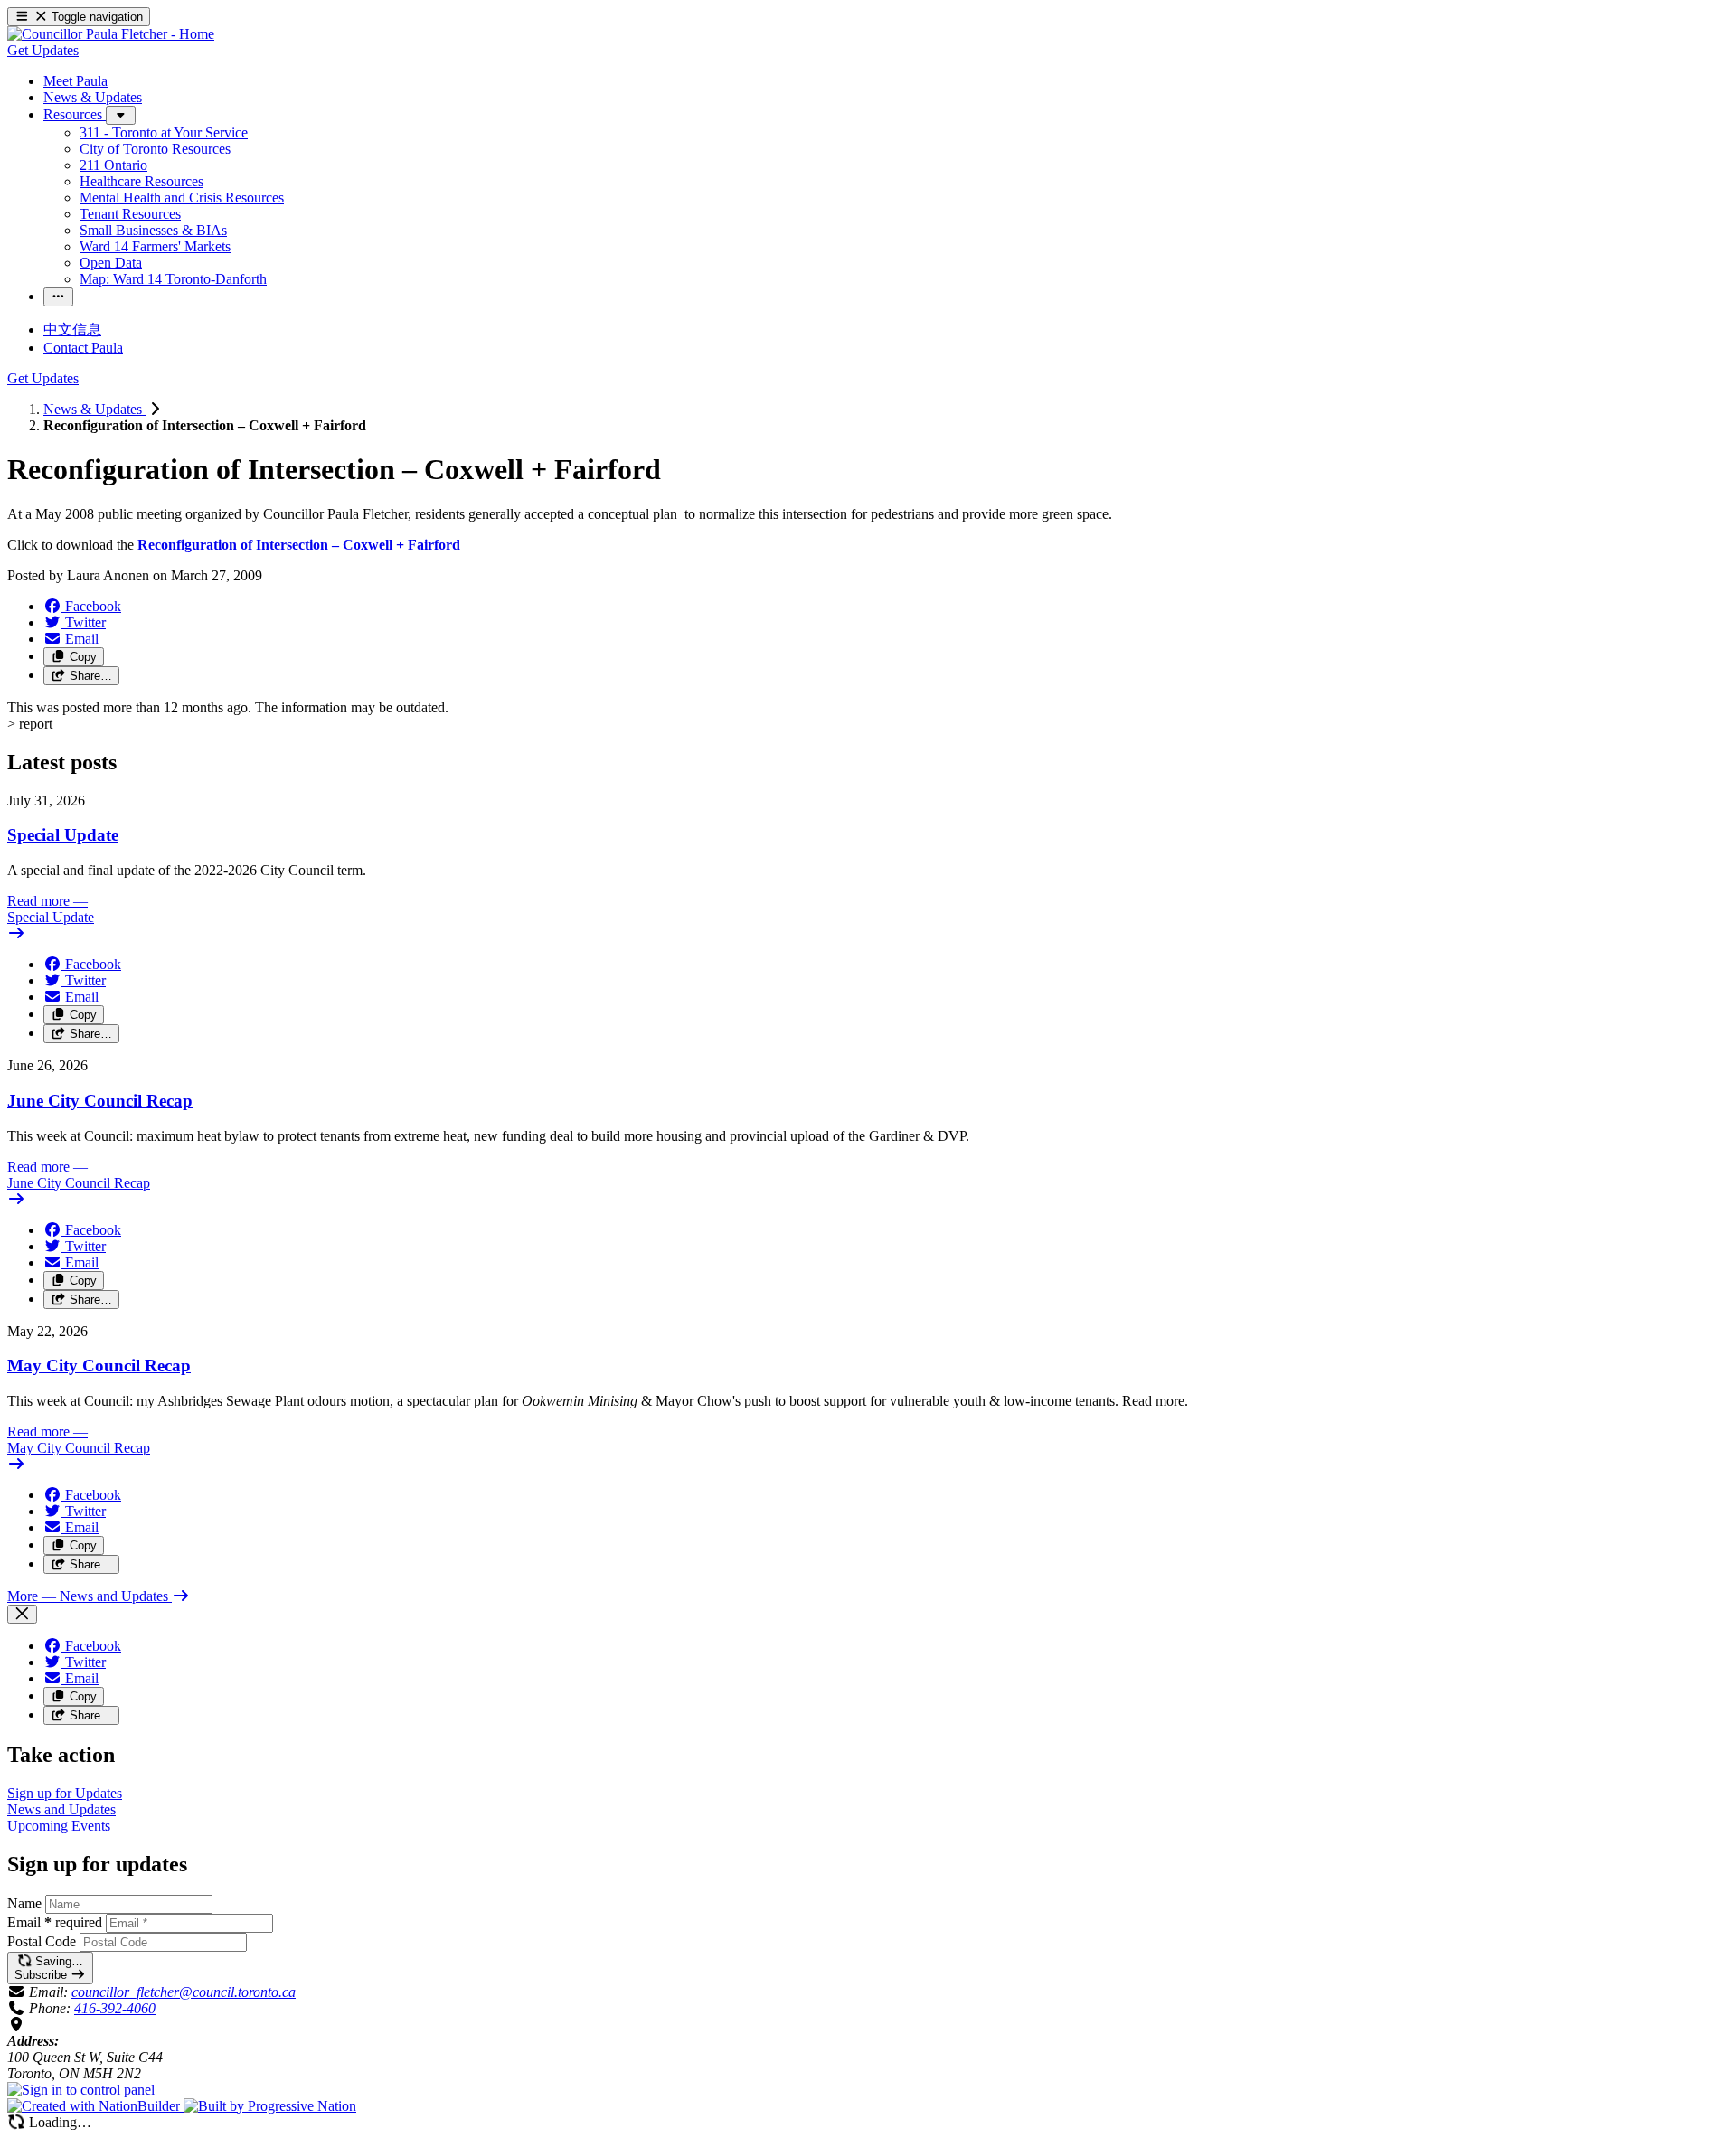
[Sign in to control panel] (81, 2090)
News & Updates (94, 409)
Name (24, 1903)
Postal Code (42, 1941)
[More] (121, 115)
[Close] (22, 1614)
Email (55, 1922)
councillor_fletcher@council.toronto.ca (184, 1992)
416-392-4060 (115, 2008)
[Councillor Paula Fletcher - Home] (111, 34)
